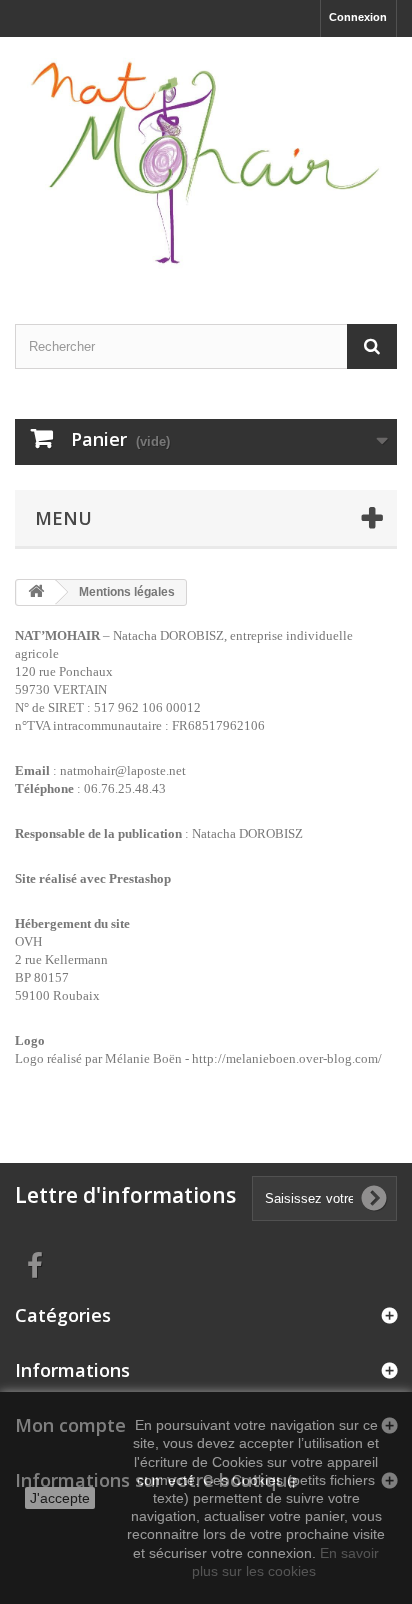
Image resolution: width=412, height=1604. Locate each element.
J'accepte (60, 1498)
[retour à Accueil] (36, 592)
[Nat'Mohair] (206, 163)
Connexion (358, 17)
